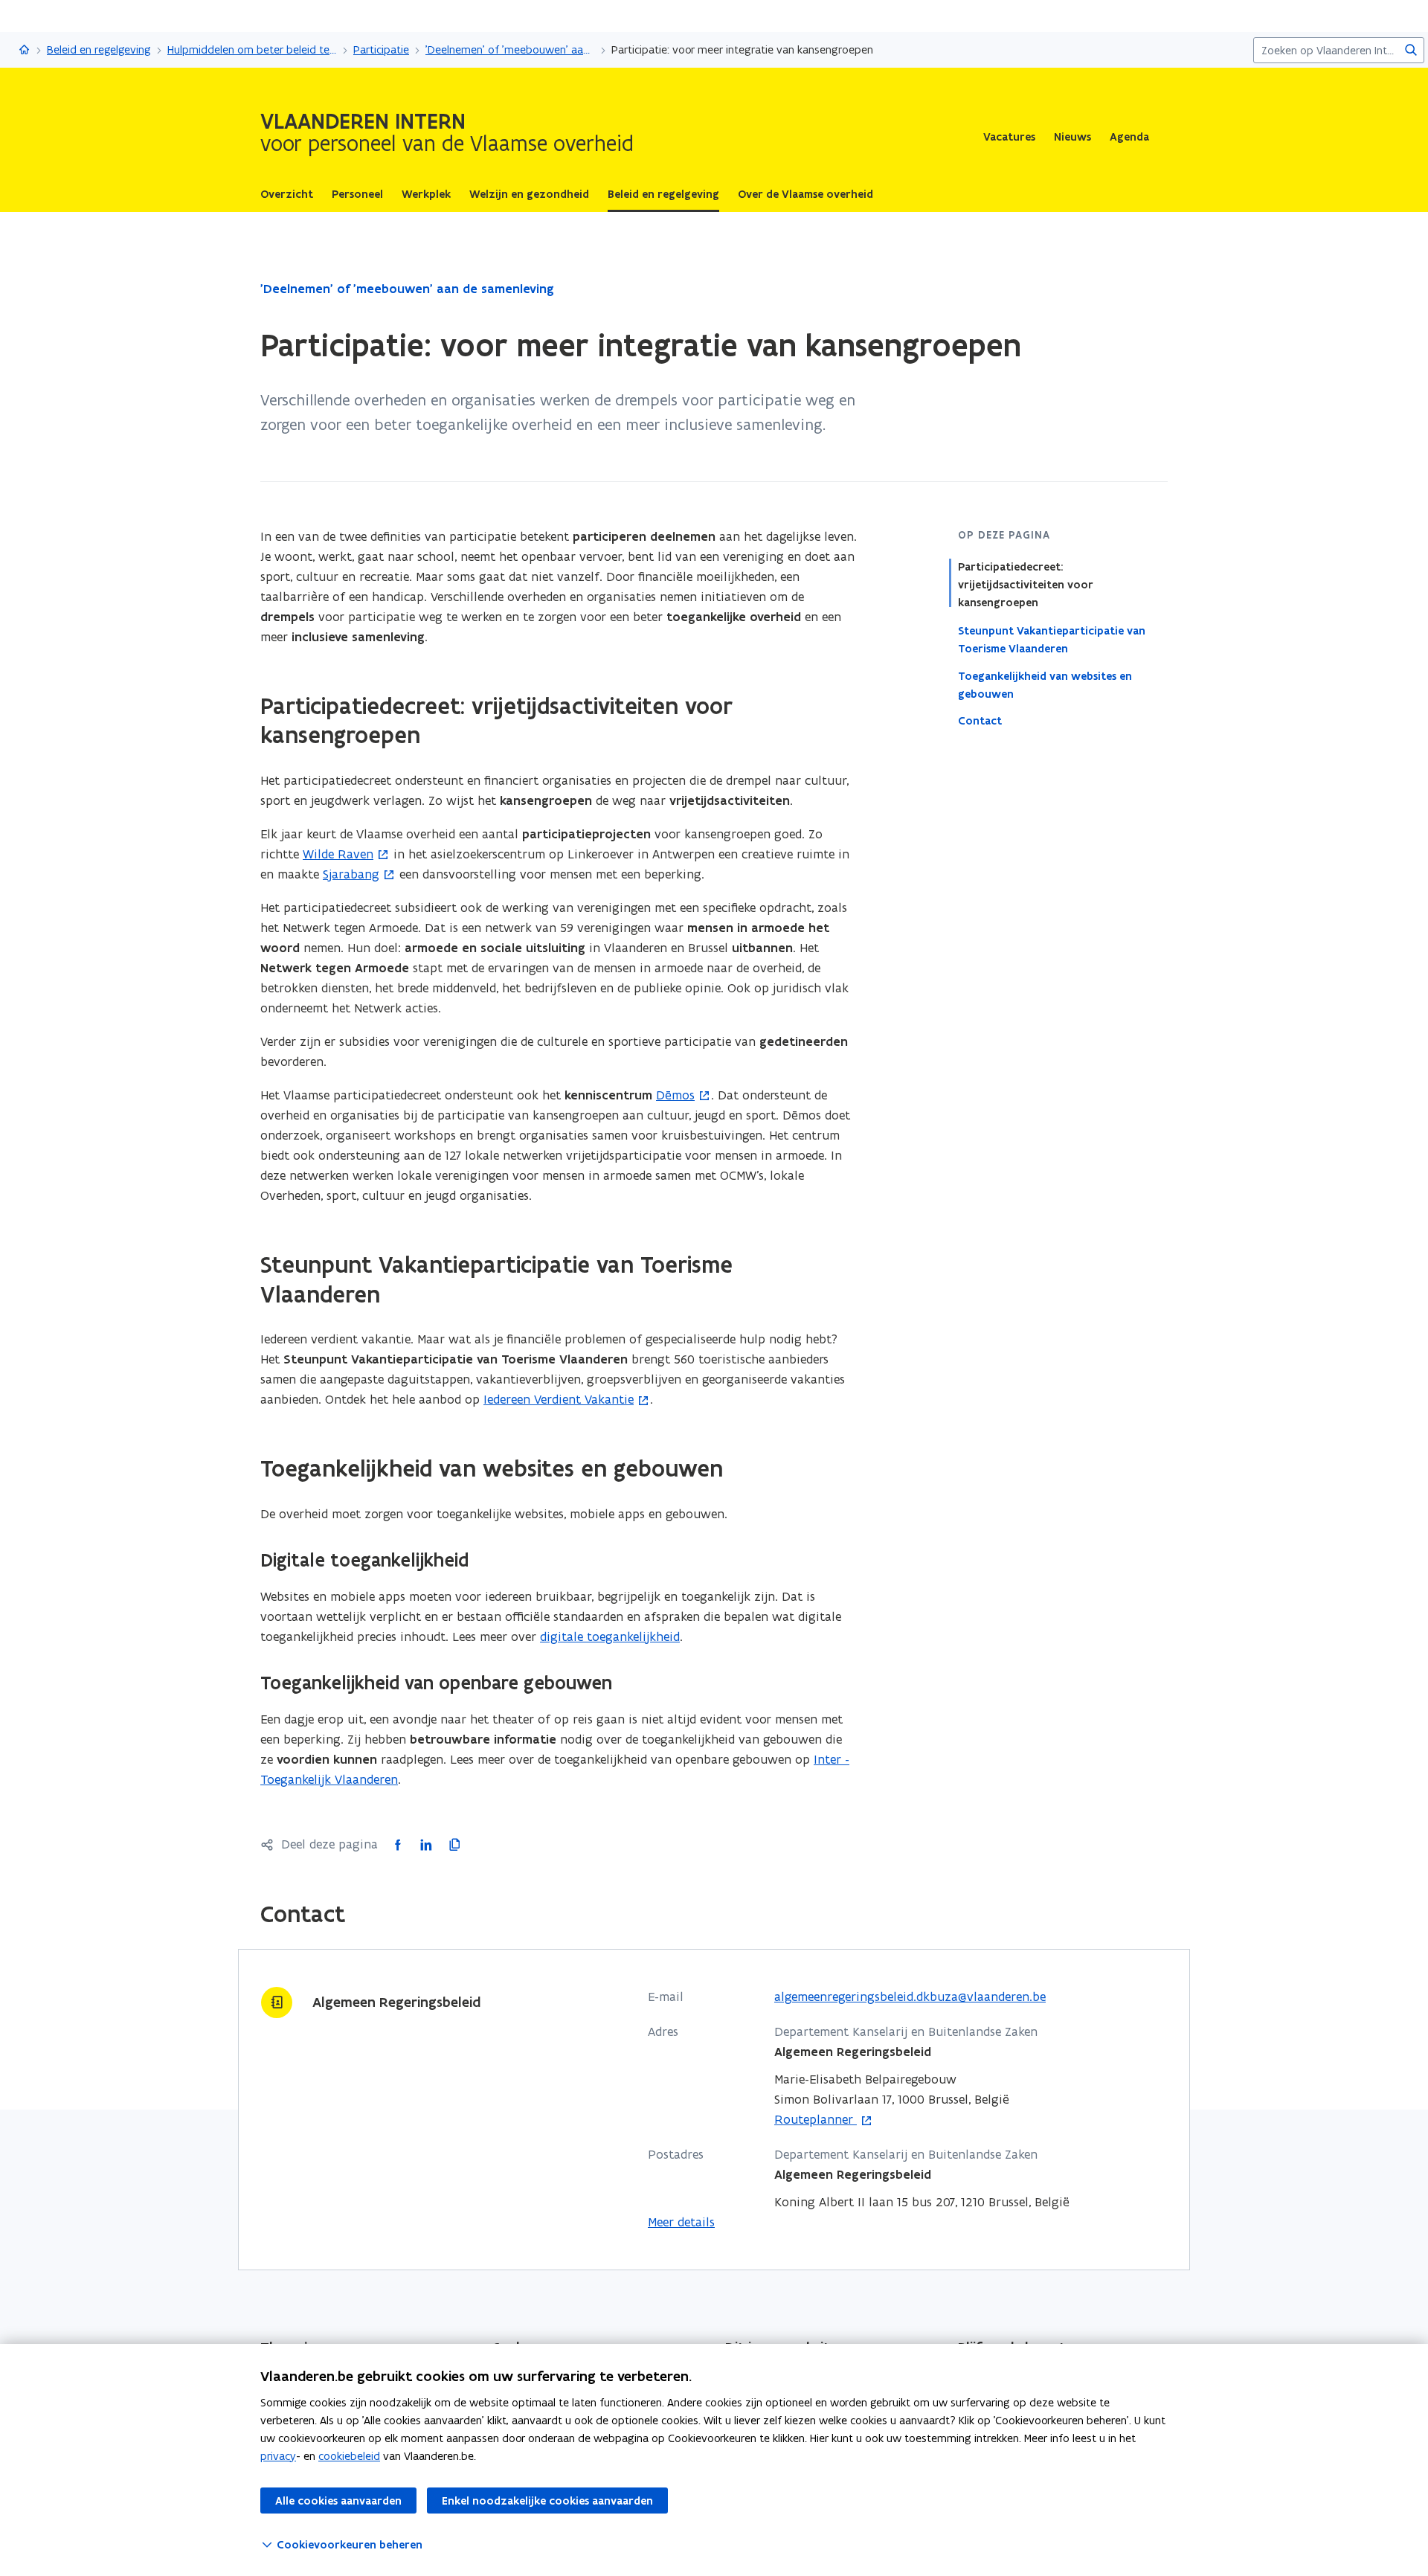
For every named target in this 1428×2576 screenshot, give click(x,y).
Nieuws (1072, 137)
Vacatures (1009, 137)
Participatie (381, 49)
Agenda (1129, 137)
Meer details (681, 2222)
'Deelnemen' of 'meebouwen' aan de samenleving (510, 49)
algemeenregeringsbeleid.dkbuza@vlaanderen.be (910, 1997)
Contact (980, 721)
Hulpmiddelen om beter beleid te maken (252, 49)
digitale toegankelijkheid (610, 1637)
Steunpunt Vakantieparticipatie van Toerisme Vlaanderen (1052, 639)
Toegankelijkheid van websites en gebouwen (1045, 684)
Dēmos (675, 1095)
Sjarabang (351, 874)
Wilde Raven (338, 854)
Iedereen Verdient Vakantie (559, 1399)
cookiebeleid (349, 2456)
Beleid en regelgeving (99, 49)
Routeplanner (816, 2120)
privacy (278, 2456)
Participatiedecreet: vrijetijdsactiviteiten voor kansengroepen (1026, 585)
